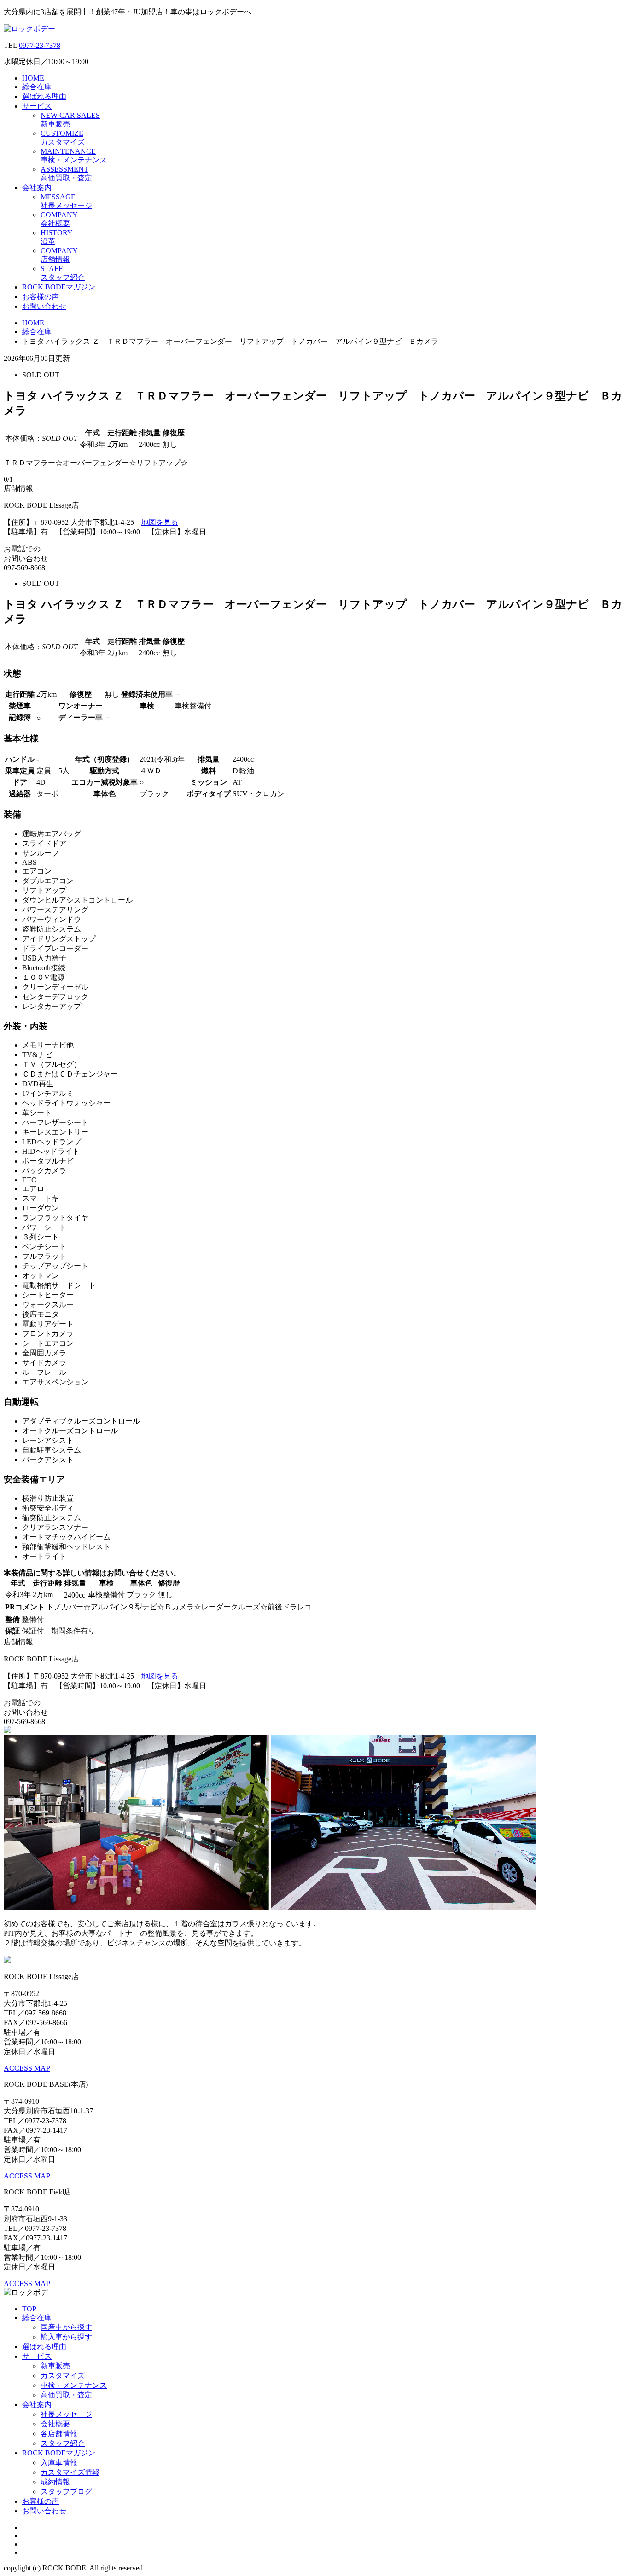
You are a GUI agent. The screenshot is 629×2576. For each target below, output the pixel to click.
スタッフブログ (66, 2492)
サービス (37, 106)
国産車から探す (66, 2327)
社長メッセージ (66, 2414)
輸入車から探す (66, 2337)
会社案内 (37, 188)
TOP (29, 2309)
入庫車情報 (59, 2463)
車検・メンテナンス (74, 2385)
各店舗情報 (59, 2434)
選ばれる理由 (44, 96)
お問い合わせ (44, 306)
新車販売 (55, 2366)
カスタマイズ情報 (70, 2472)
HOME (33, 78)
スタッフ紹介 (63, 2443)
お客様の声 (41, 297)
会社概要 (55, 2424)
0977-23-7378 (40, 45)
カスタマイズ (63, 2376)
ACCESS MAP (27, 2068)
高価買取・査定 (66, 2395)
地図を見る (160, 522)
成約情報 (55, 2482)
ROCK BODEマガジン (59, 287)
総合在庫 (37, 87)
